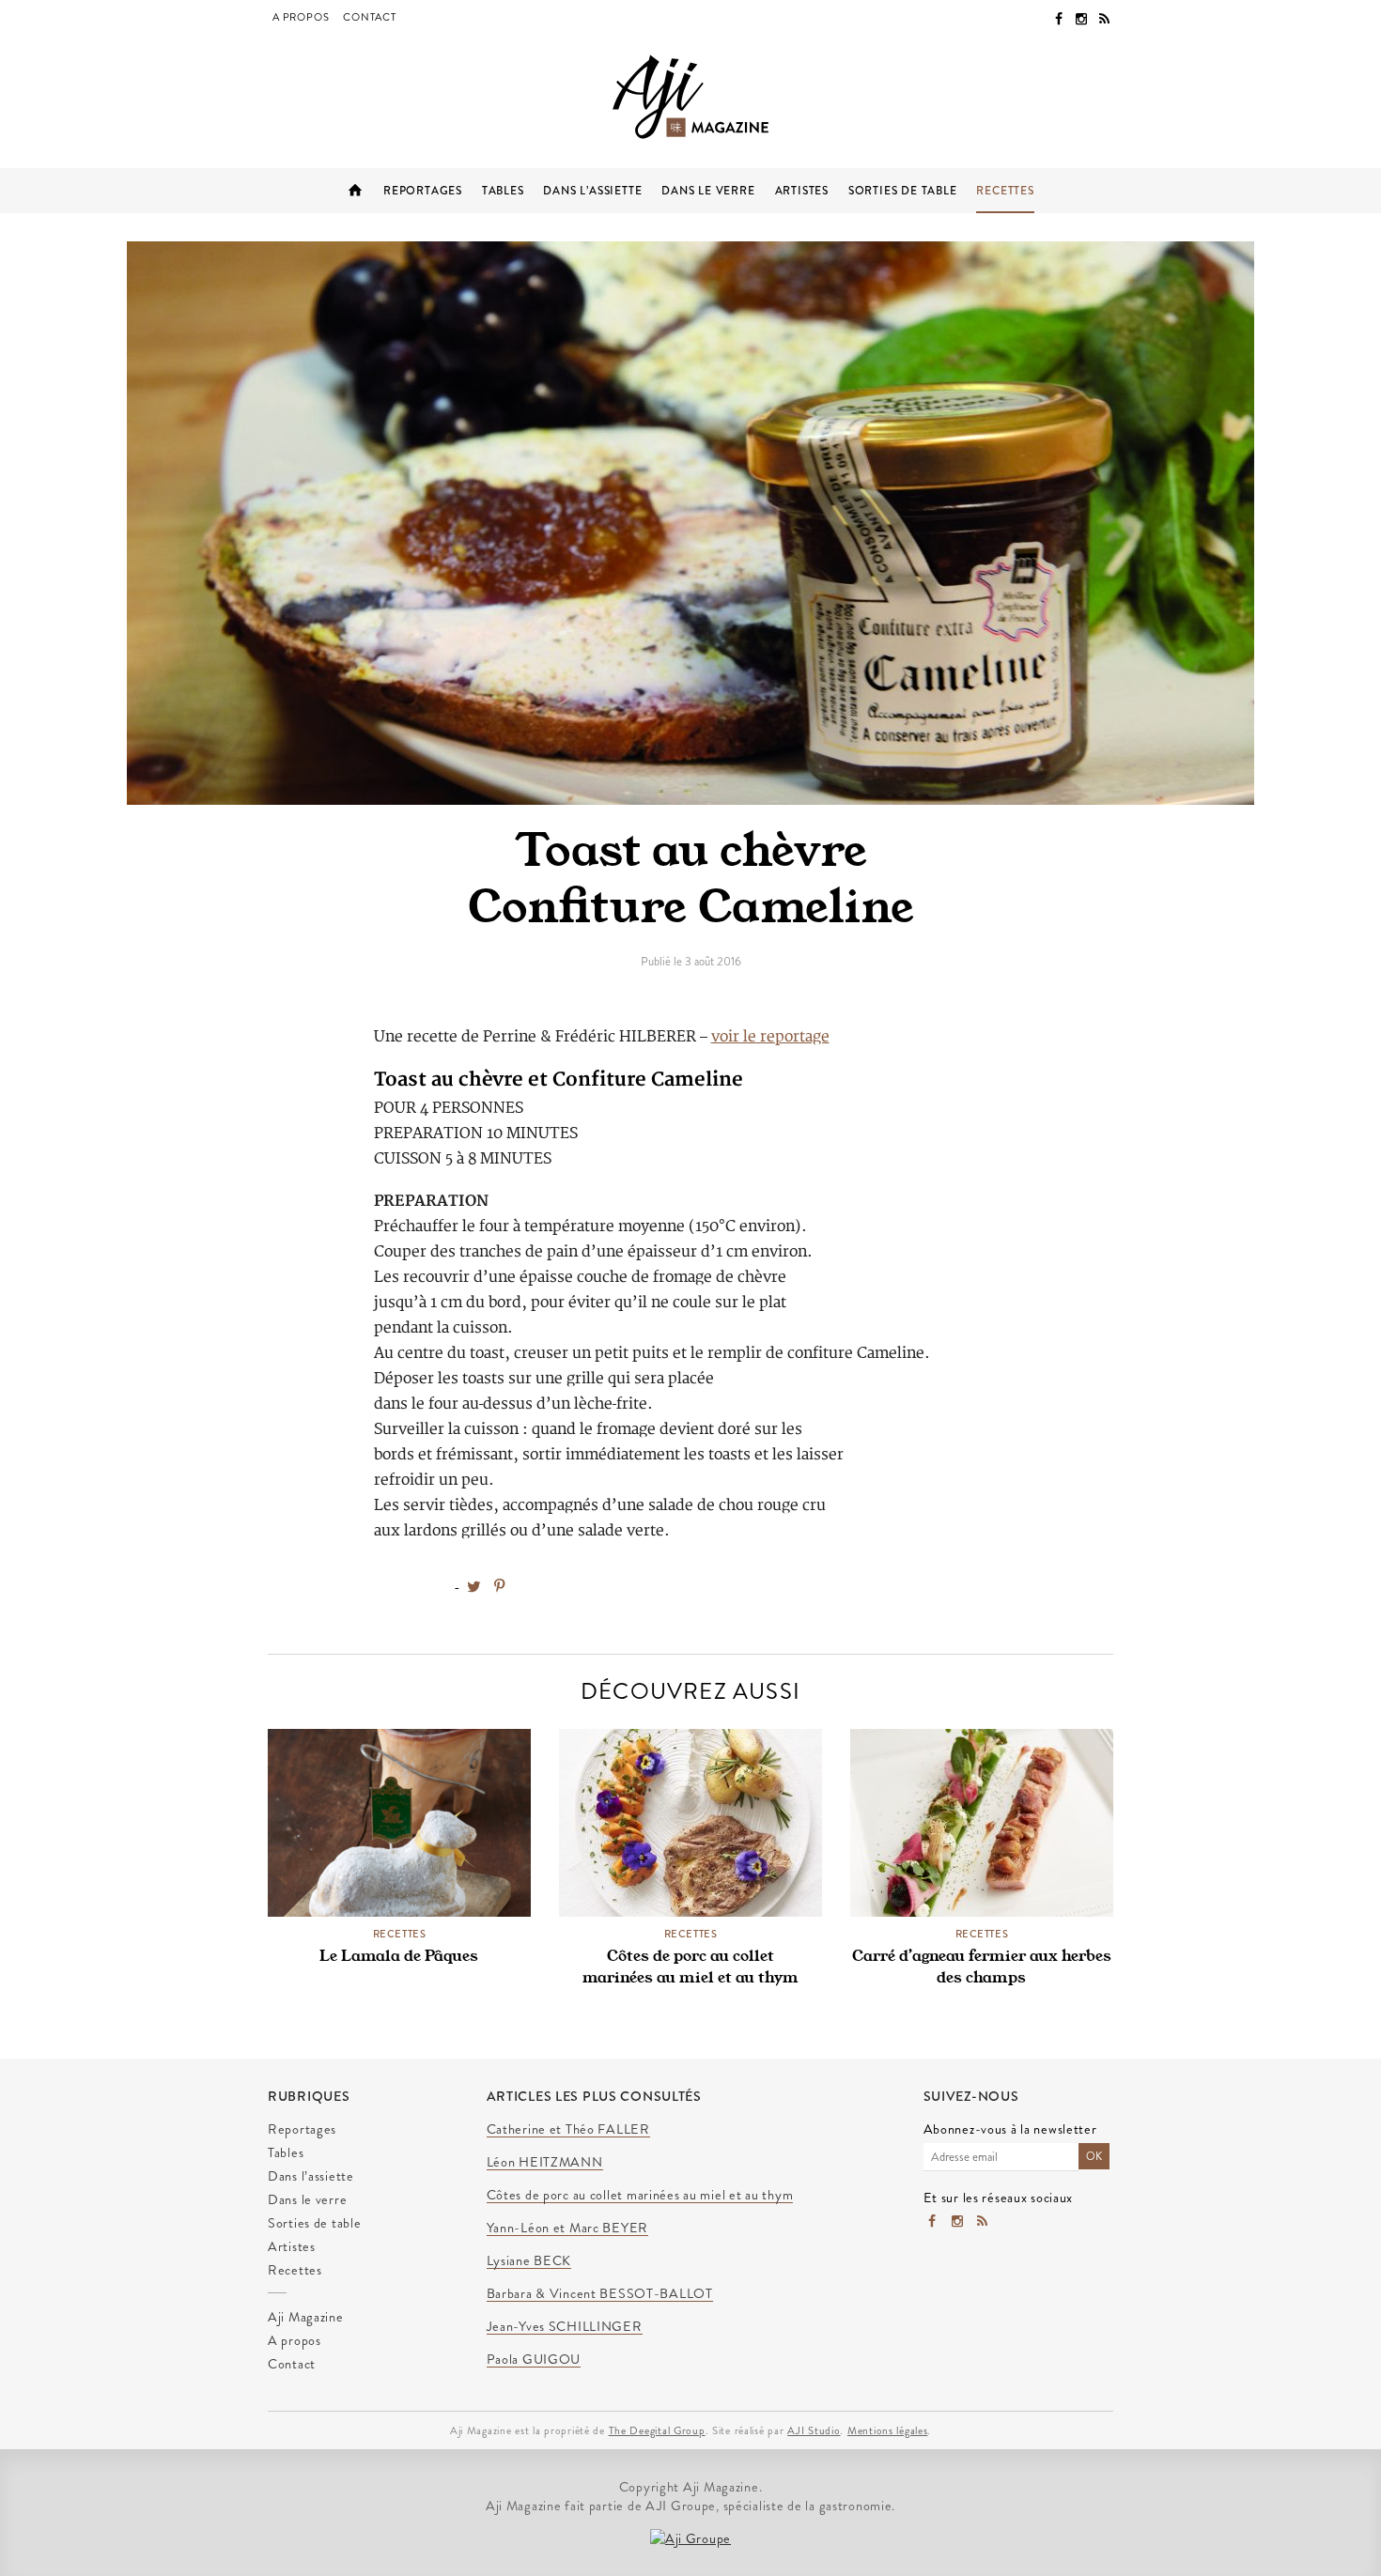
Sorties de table (903, 191)
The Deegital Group (657, 2430)
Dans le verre (708, 191)
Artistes (802, 191)
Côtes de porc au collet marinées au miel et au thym (690, 1967)
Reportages (423, 191)
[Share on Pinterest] (499, 1587)
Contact (370, 17)
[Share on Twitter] (474, 1587)
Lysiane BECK (529, 2261)
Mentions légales (888, 2430)
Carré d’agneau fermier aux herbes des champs (982, 1967)
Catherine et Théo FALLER (568, 2130)
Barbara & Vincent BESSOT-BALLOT (600, 2294)
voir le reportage (770, 1037)
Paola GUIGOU (534, 2360)
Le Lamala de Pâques (399, 1956)
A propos (301, 17)
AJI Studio (814, 2430)
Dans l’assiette (592, 191)
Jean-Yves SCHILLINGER (565, 2327)
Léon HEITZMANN (545, 2163)
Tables (503, 191)
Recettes (1005, 191)
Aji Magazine (355, 191)
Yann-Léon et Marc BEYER (568, 2229)
